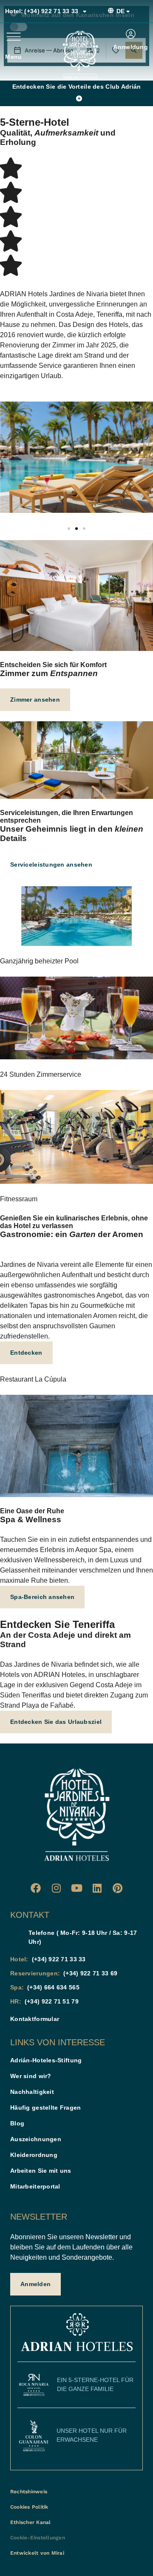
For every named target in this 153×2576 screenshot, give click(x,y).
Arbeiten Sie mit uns (41, 2171)
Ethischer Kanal (31, 2522)
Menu (13, 57)
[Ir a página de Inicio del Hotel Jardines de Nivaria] (80, 55)
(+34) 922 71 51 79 (52, 2001)
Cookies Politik (29, 2507)
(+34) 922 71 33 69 (90, 1973)
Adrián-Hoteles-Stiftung (46, 2060)
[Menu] (14, 37)
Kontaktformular (35, 2019)
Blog (17, 2123)
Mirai (58, 2553)
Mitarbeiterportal (35, 2186)
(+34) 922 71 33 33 (42, 11)
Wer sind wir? (31, 2076)
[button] (69, 529)
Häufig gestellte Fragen (45, 2108)
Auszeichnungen (36, 2139)
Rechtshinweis (29, 2492)
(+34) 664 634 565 (53, 1987)
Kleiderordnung (34, 2155)
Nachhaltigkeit (32, 2092)
